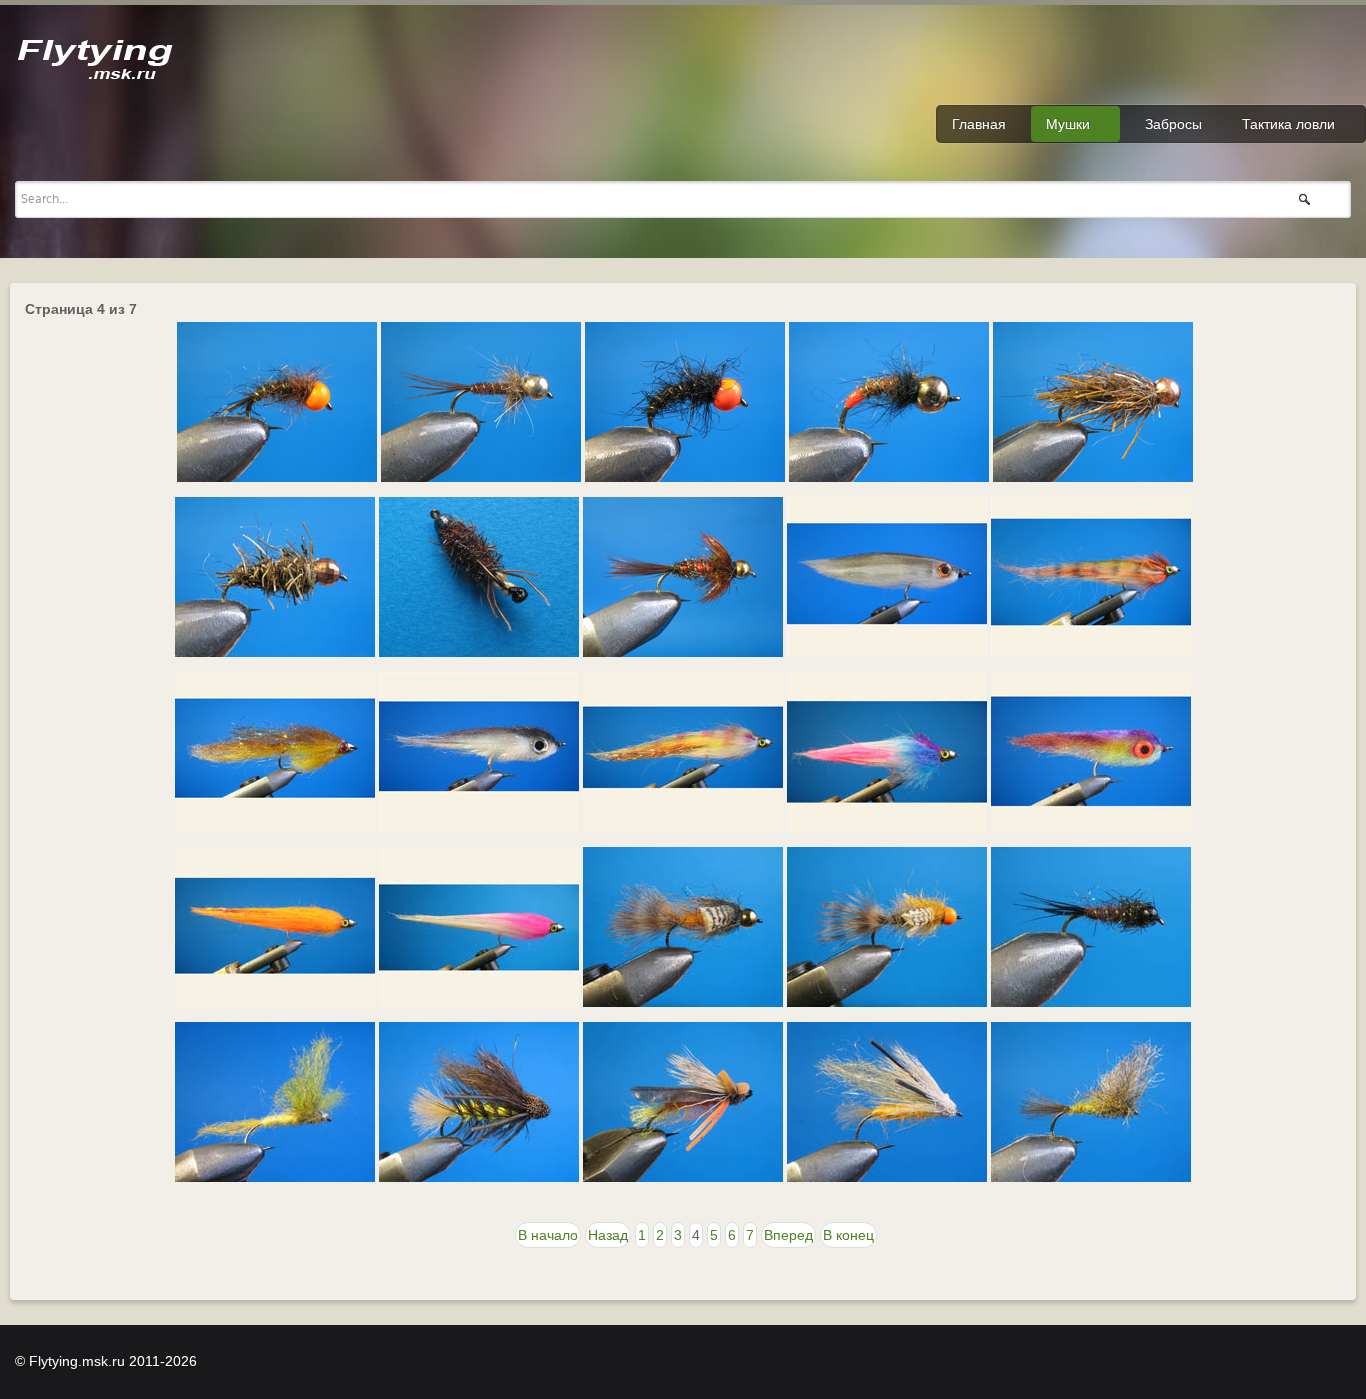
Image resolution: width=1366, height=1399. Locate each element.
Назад (608, 1235)
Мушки (1068, 124)
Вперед (788, 1235)
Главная (979, 124)
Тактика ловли (1288, 124)
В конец (848, 1235)
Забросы (1173, 124)
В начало (548, 1235)
